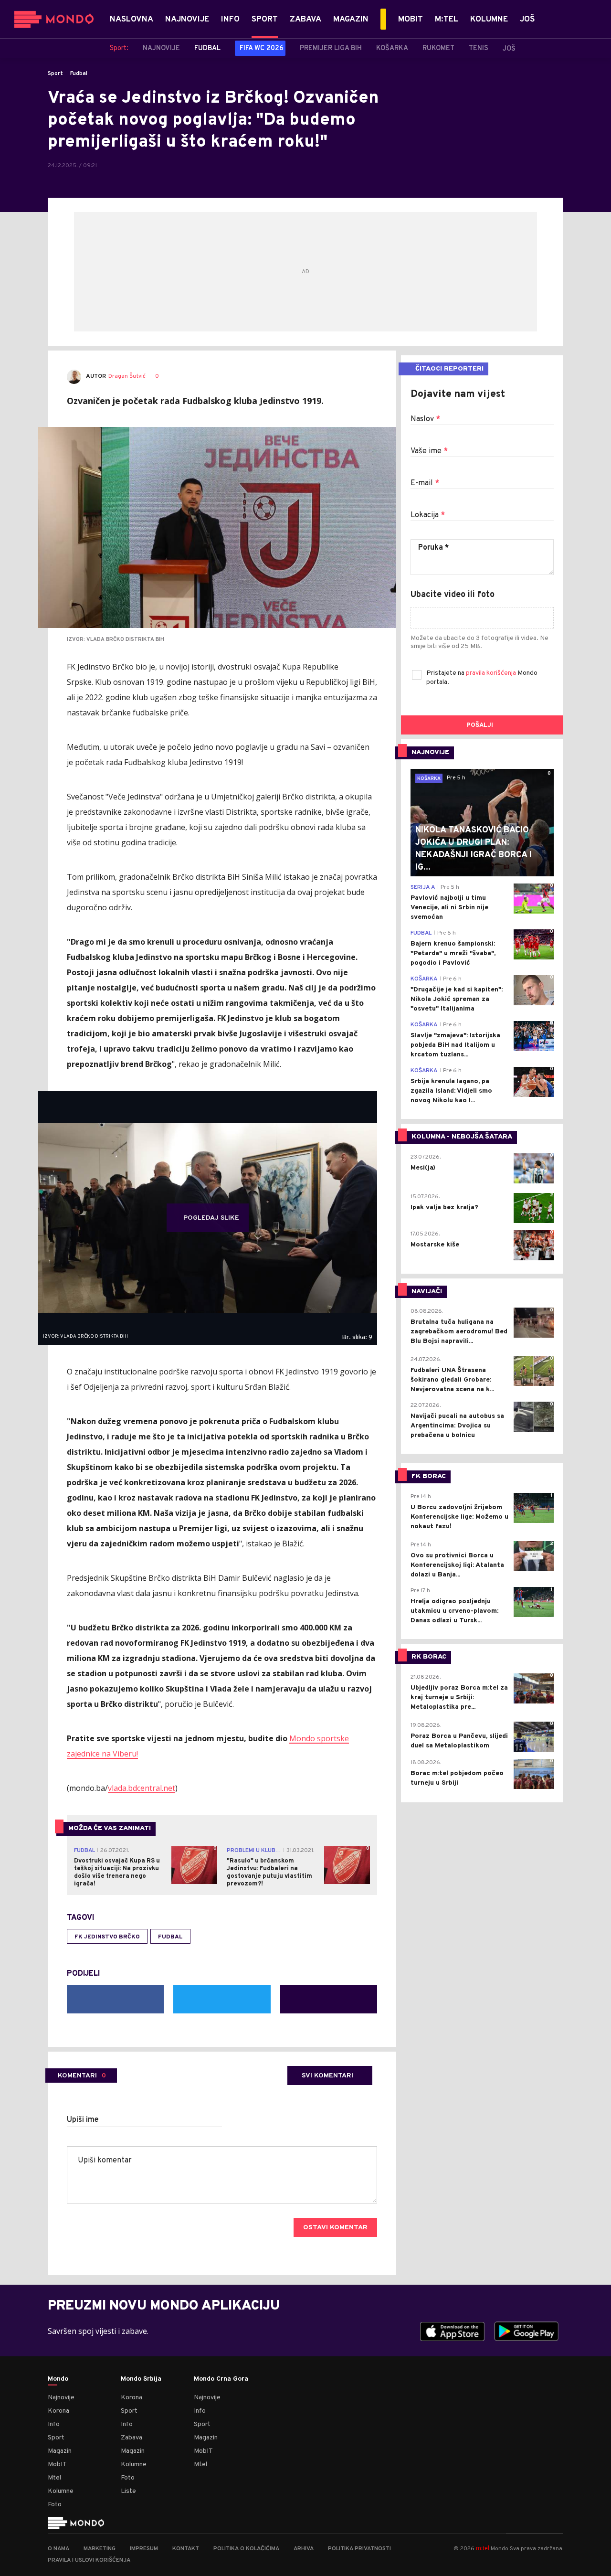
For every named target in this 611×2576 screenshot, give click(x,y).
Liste (128, 2491)
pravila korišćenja (492, 673)
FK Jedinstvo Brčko (107, 1937)
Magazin (60, 2451)
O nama (58, 2549)
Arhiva (304, 2549)
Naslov (425, 419)
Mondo (58, 2379)
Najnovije (61, 2398)
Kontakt (186, 2549)
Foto (55, 2505)
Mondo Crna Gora (221, 2379)
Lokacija (428, 515)
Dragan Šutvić (127, 377)
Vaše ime (429, 451)
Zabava (132, 2438)
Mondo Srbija (141, 2379)
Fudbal (79, 74)
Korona (58, 2411)
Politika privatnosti (359, 2549)
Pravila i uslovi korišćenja (89, 2560)
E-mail (425, 483)
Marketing (100, 2549)
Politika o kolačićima (246, 2549)
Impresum (144, 2549)
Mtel (54, 2478)
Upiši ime (83, 2120)
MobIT (57, 2464)
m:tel (483, 2548)
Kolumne (61, 2491)
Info (54, 2424)
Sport (55, 74)
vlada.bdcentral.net (142, 1788)
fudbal (170, 1937)
